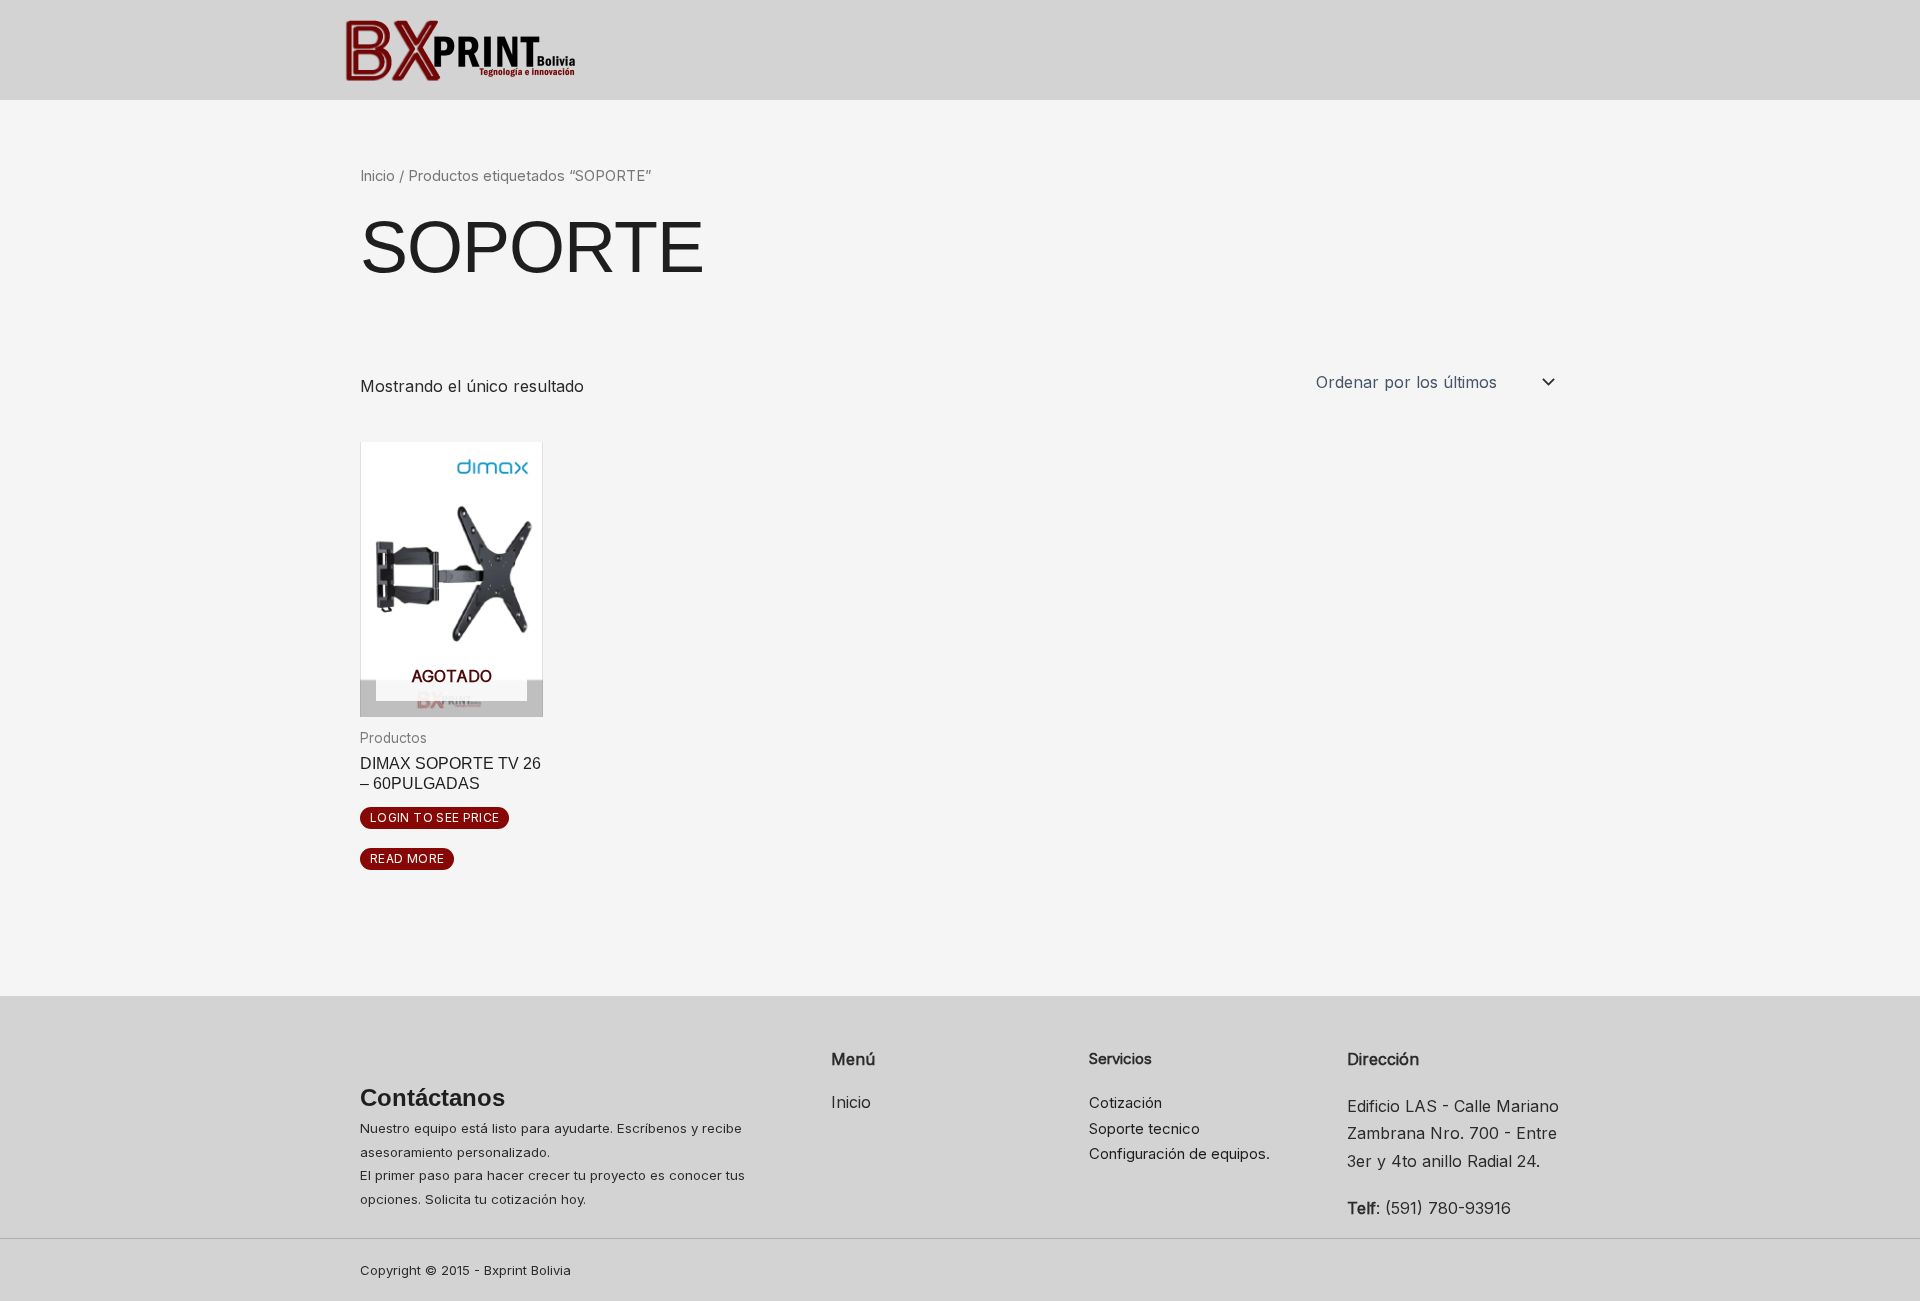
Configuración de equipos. (1179, 1153)
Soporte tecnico (1144, 1128)
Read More (407, 858)
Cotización (1125, 1102)
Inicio (377, 176)
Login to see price (434, 817)
